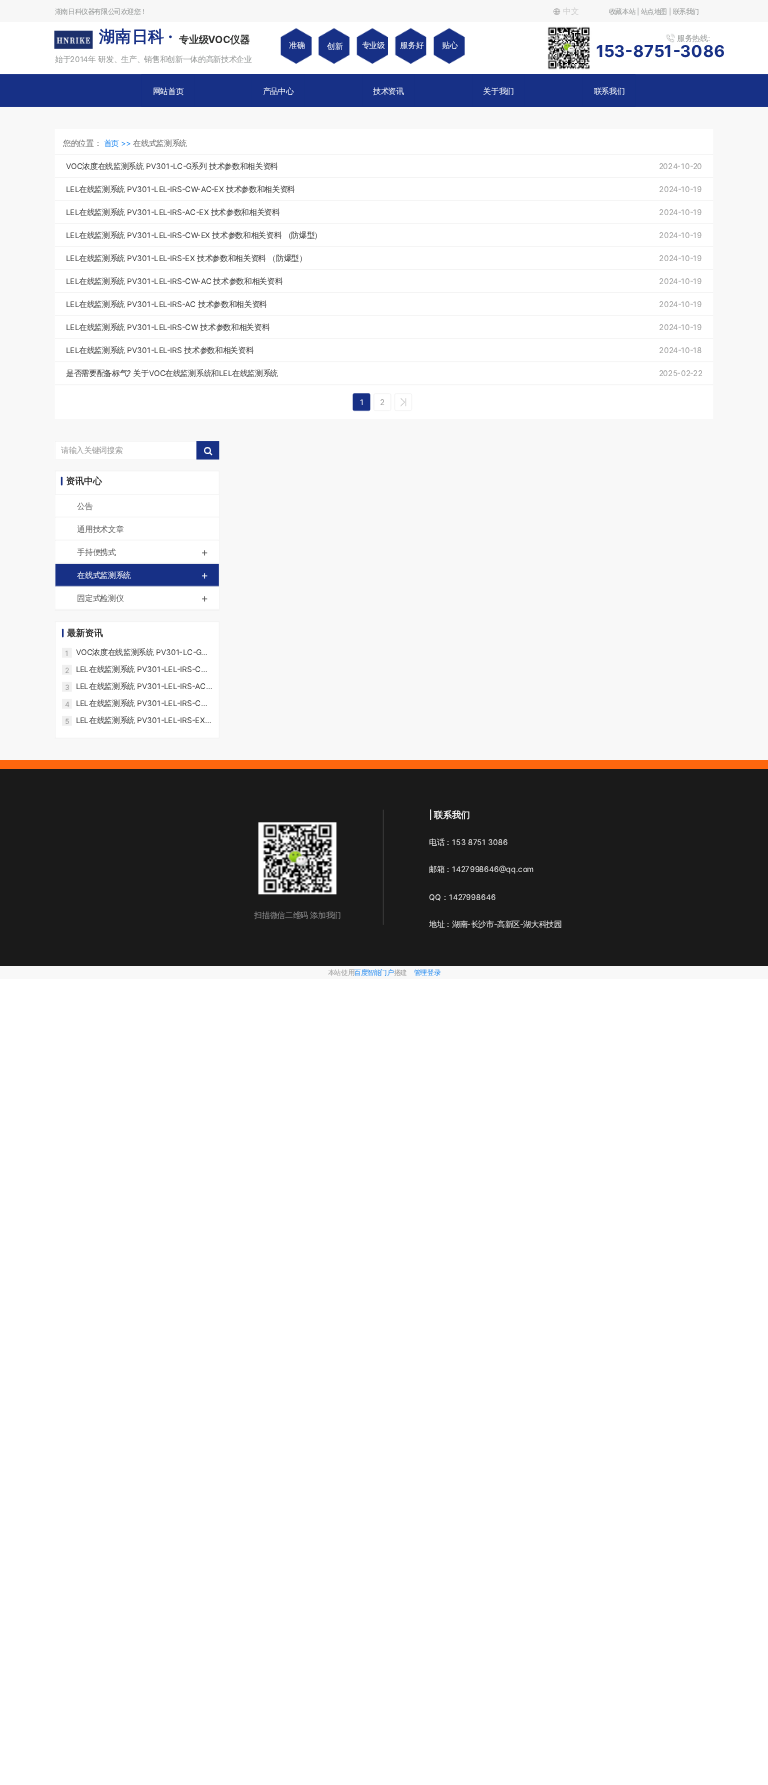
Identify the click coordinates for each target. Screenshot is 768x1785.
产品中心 (278, 90)
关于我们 (498, 90)
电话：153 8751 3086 (468, 841)
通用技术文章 (100, 528)
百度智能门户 (373, 972)
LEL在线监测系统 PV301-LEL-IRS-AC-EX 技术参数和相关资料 (142, 686)
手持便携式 (142, 551)
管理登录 (427, 972)
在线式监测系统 (142, 574)
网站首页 (168, 90)
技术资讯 (388, 90)
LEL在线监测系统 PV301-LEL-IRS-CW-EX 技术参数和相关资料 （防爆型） (143, 703)
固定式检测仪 (142, 597)
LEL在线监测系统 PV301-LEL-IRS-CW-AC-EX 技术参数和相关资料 (143, 669)
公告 (84, 505)
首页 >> (119, 142)
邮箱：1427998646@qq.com (481, 869)
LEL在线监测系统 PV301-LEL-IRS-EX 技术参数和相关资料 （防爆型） (140, 720)
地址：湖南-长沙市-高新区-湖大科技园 (495, 923)
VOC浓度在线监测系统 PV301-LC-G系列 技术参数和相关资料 (142, 652)
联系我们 (609, 90)
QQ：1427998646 (462, 896)
